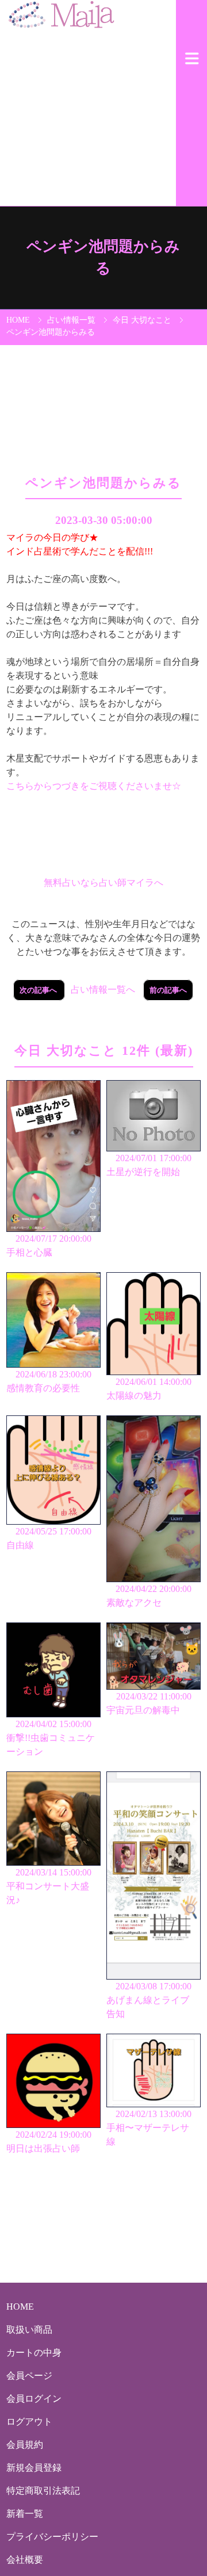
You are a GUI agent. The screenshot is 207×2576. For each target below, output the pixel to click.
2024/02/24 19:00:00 (49, 2141)
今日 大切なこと (142, 320)
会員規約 (25, 2445)
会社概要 (25, 2560)
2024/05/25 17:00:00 (49, 1538)
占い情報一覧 (71, 320)
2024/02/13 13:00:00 (149, 2128)
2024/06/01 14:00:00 (149, 1389)
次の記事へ (39, 990)
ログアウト (29, 2422)
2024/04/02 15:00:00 (51, 1738)
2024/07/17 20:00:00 (49, 1245)
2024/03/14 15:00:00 (49, 1886)
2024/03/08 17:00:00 (149, 2000)
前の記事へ (168, 990)
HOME (18, 320)
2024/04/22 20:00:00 (149, 1596)
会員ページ (29, 2376)
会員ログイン (34, 2399)
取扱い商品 (29, 2330)
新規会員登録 (34, 2468)
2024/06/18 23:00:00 (49, 1381)
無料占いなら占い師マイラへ (103, 883)
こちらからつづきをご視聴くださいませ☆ (94, 786)
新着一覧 (25, 2514)
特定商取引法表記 (43, 2491)
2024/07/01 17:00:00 (149, 1165)
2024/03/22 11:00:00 (149, 1703)
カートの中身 (34, 2353)
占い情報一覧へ (103, 990)
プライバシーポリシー (52, 2537)
